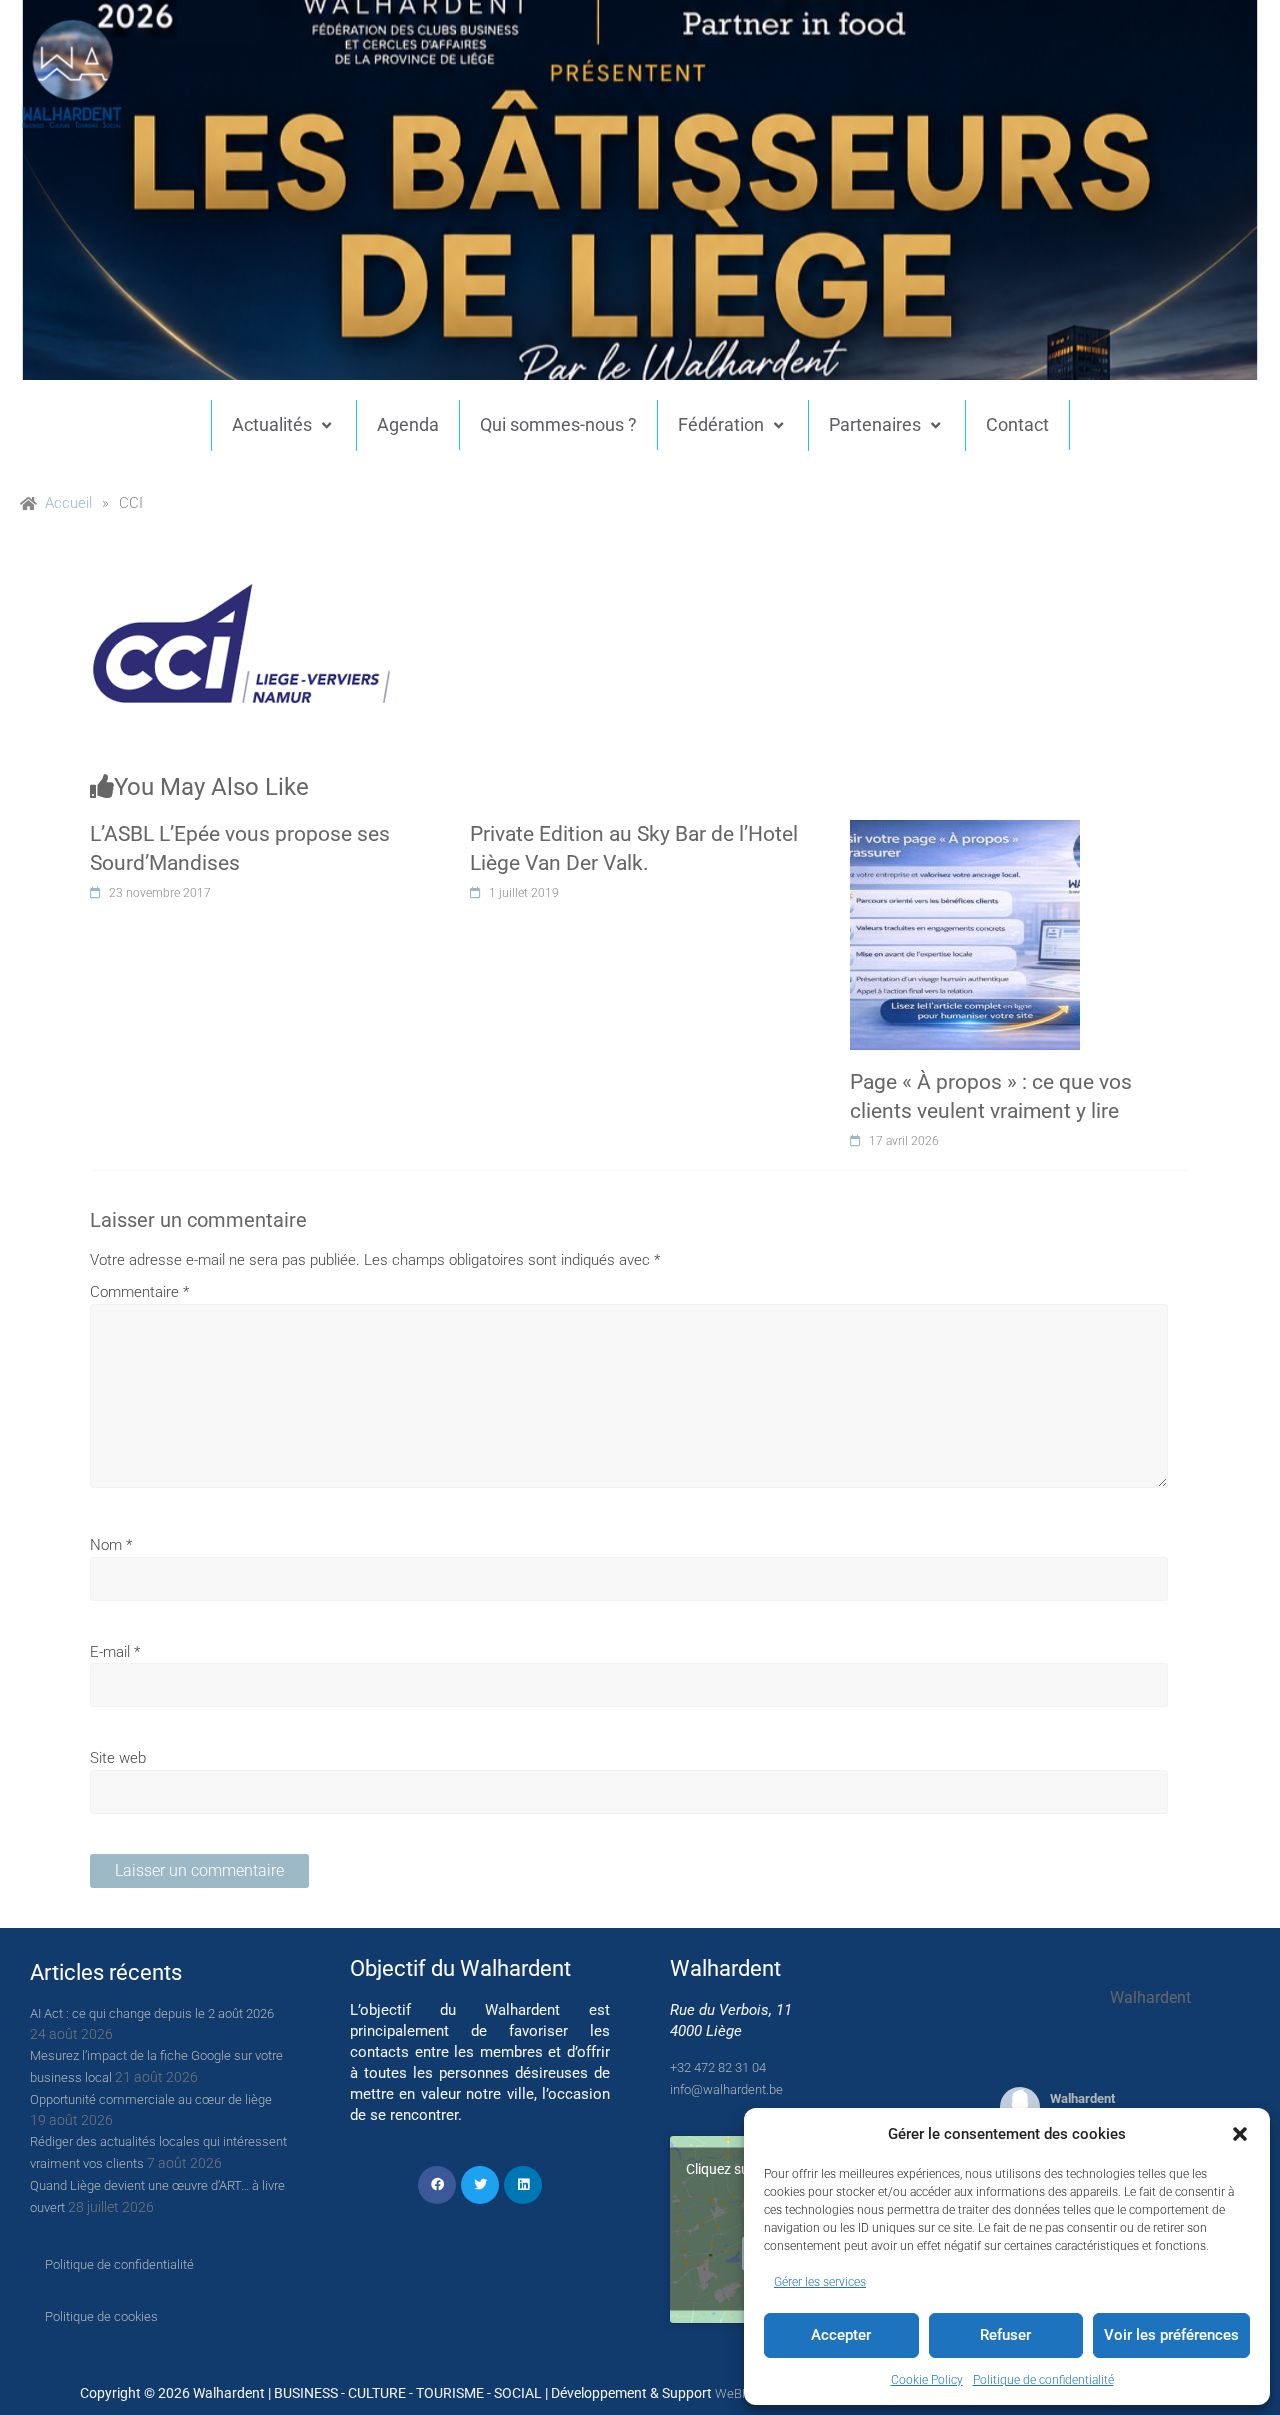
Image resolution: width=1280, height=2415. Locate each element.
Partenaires (875, 424)
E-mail (115, 1652)
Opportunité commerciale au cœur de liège (151, 2099)
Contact (1017, 424)
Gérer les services (820, 2282)
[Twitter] (480, 2185)
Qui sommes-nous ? (558, 424)
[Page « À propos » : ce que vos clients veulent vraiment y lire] (965, 831)
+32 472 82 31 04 (718, 2067)
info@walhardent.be (726, 2089)
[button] (1240, 2134)
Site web (118, 1758)
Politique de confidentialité (1043, 2380)
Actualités (272, 424)
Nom (111, 1545)
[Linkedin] (523, 2185)
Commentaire (139, 1292)
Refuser (1005, 2335)
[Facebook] (437, 2185)
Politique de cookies (101, 2316)
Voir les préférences (1171, 2335)
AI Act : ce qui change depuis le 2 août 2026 (152, 2013)
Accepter (841, 2335)
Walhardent (1082, 2098)
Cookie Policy (927, 2380)
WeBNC (737, 2393)
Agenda (408, 424)
